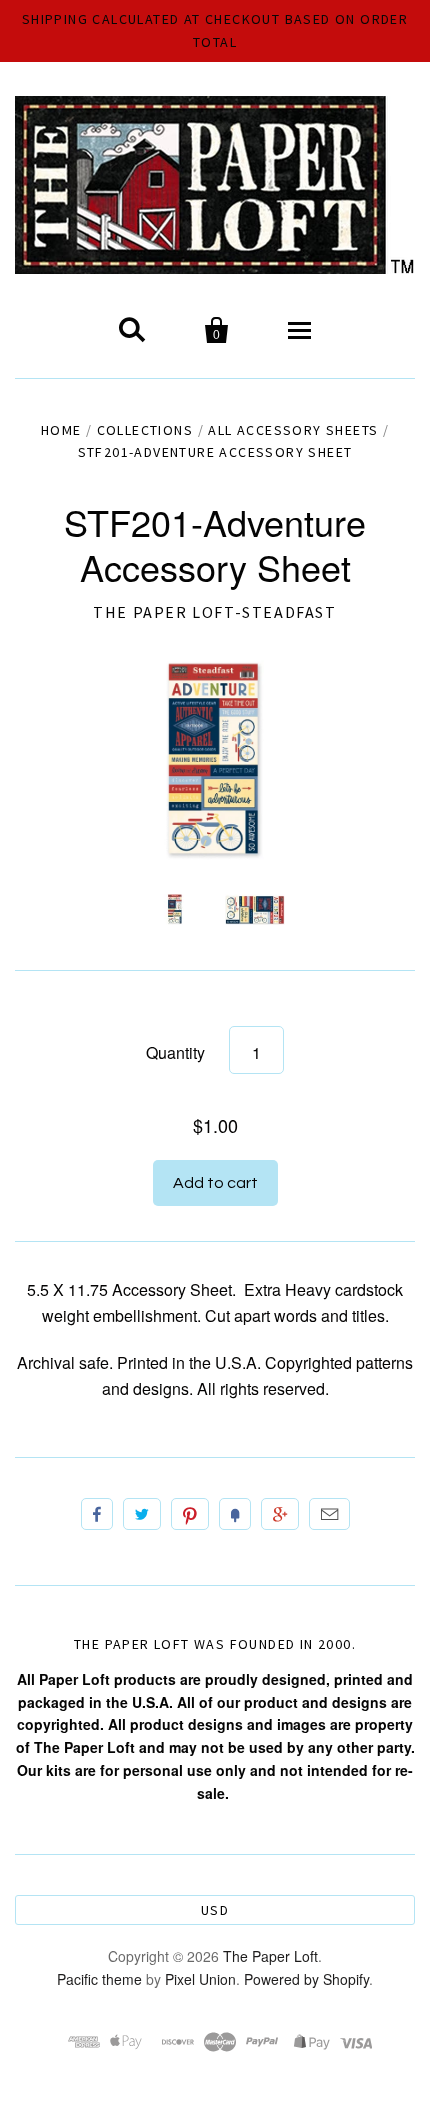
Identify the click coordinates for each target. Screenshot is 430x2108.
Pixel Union (200, 1979)
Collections (145, 430)
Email (329, 1514)
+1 (280, 1514)
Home (61, 430)
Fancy (235, 1514)
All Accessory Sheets (293, 430)
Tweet (142, 1514)
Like (97, 1514)
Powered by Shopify (306, 1979)
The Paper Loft (270, 1956)
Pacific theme (99, 1979)
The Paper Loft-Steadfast (214, 612)
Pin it (190, 1514)
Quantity (175, 1052)
